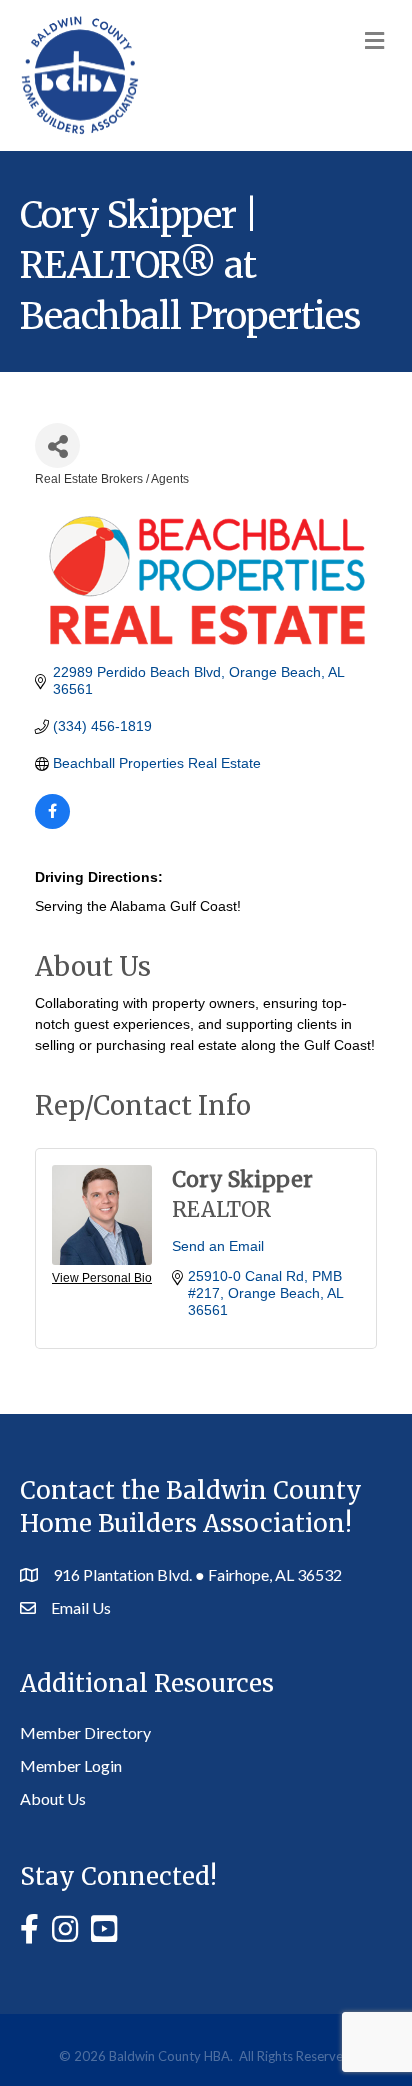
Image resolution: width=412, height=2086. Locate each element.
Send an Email (218, 1246)
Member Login (71, 1765)
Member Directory (85, 1732)
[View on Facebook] (52, 824)
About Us (53, 1798)
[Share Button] (57, 445)
